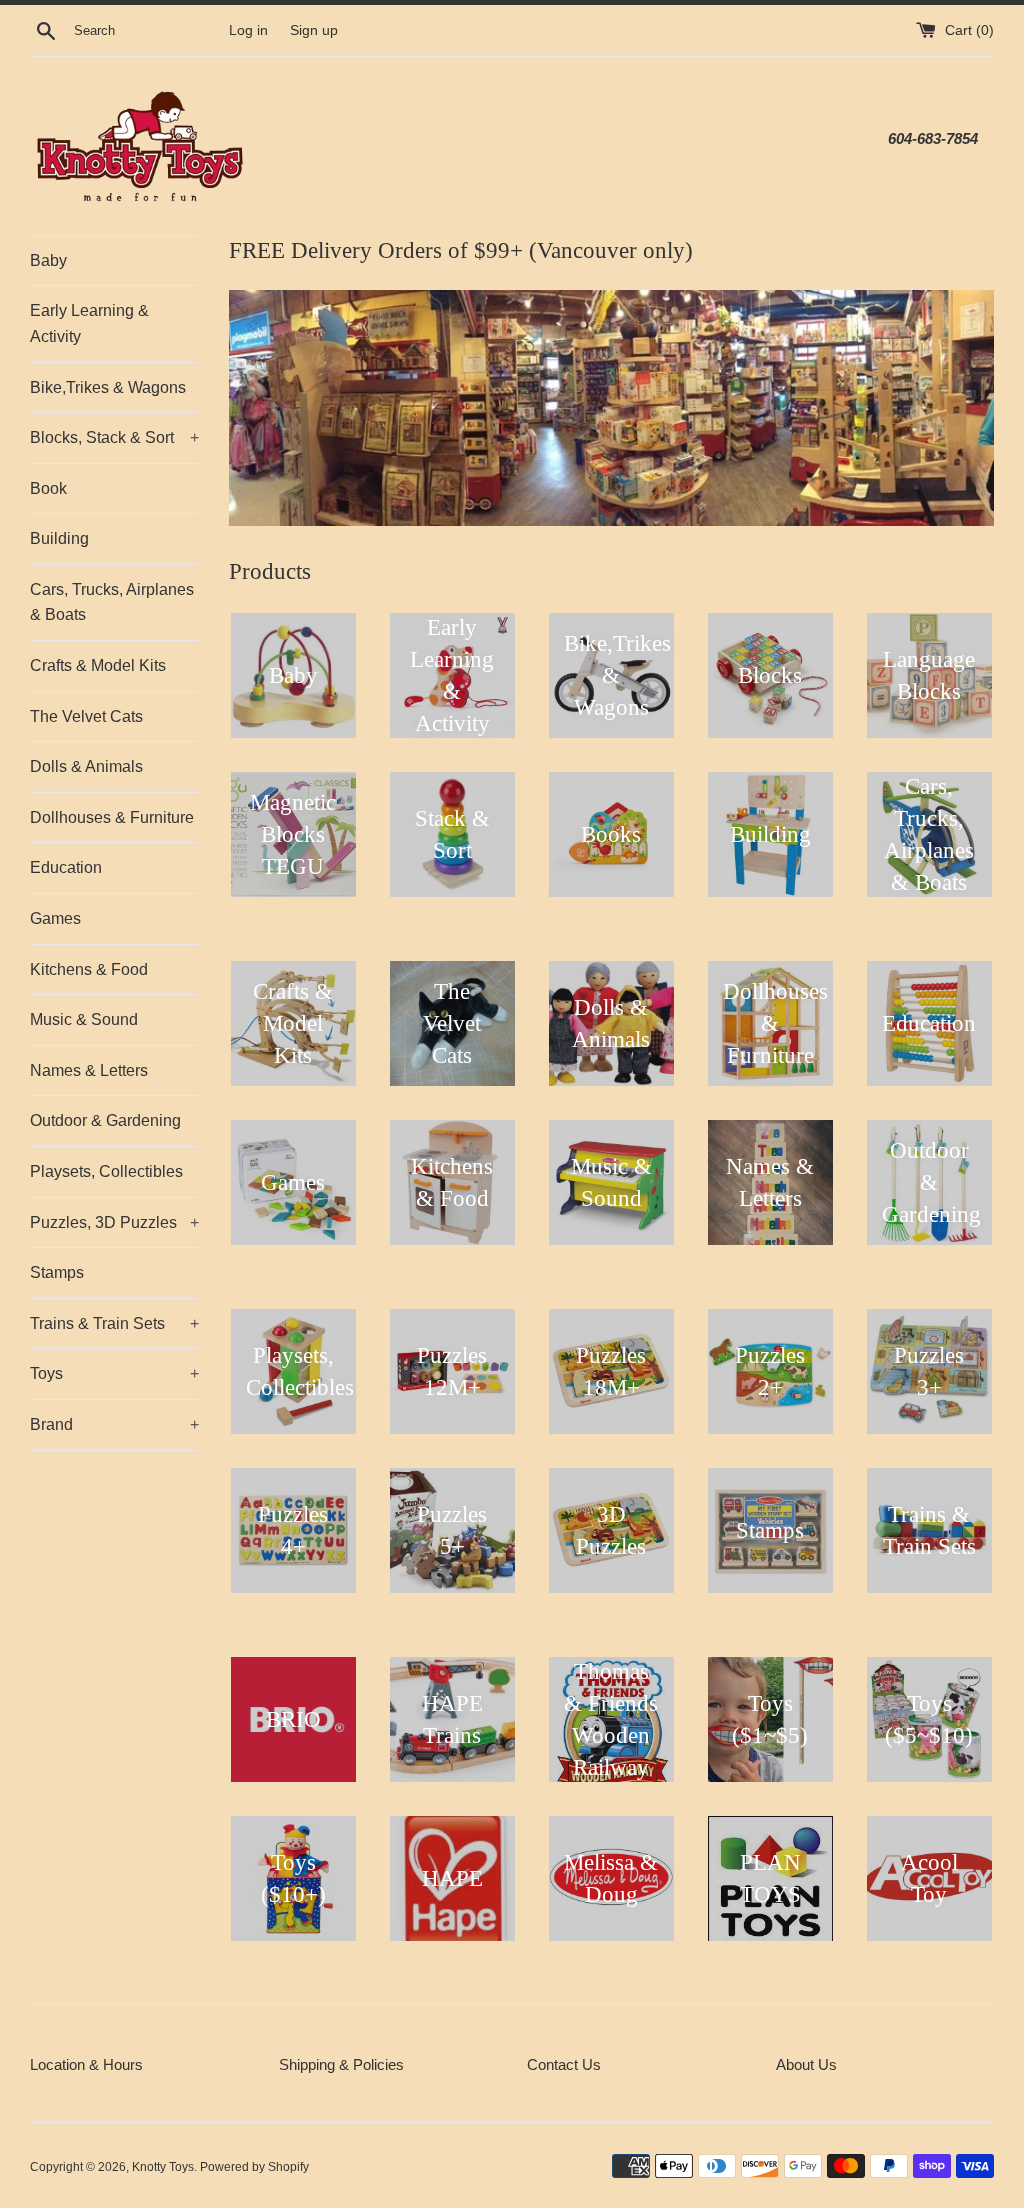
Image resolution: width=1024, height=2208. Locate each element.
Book (48, 488)
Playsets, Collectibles (106, 1171)
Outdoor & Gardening (105, 1120)
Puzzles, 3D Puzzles (114, 1222)
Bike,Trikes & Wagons (108, 387)
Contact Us (564, 2064)
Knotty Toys (163, 2167)
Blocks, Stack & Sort (114, 437)
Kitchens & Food (89, 969)
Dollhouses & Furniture (112, 817)
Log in (248, 30)
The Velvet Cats (86, 716)
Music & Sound (84, 1019)
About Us (806, 2064)
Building (59, 538)
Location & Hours (86, 2064)
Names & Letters (89, 1070)
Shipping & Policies (341, 2064)
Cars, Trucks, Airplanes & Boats (112, 602)
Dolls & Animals (86, 766)
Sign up (314, 30)
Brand (114, 1424)
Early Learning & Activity (89, 323)
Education (66, 867)
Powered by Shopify (254, 2167)
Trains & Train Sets (114, 1323)
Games (55, 918)
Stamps (57, 1272)
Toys (114, 1373)
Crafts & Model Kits (98, 665)
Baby (48, 260)
